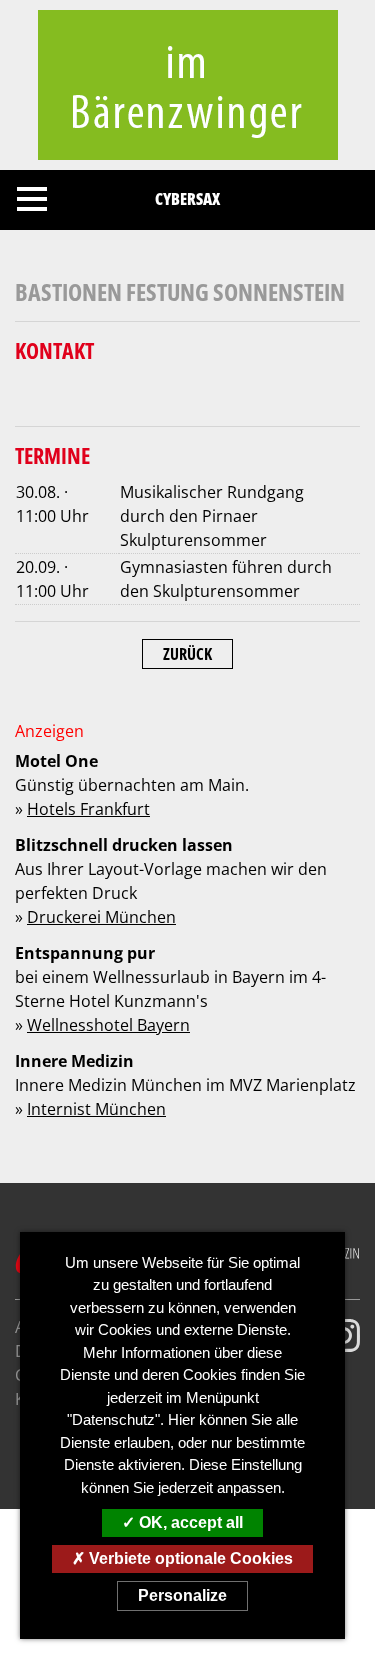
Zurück (187, 654)
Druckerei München (101, 917)
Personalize (182, 1595)
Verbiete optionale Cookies (189, 1558)
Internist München (96, 1109)
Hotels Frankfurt (88, 809)
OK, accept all (189, 1522)
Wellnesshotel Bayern (108, 1025)
